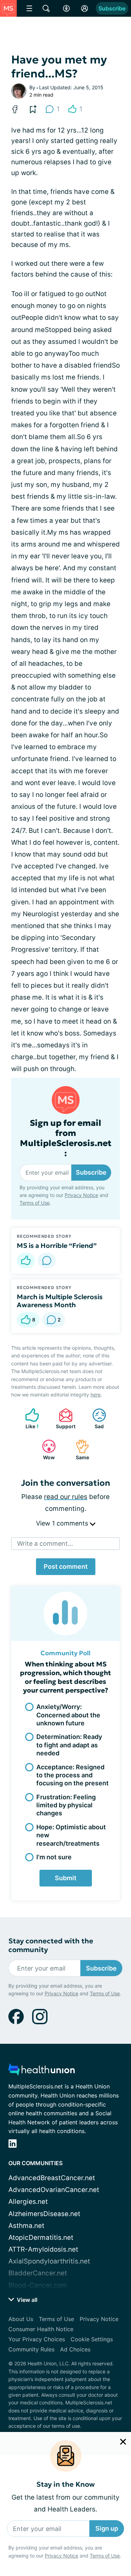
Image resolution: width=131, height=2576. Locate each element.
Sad (94, 1419)
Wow (45, 1450)
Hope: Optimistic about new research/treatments (71, 1835)
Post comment (66, 1566)
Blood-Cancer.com (38, 2285)
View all (26, 2300)
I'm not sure (54, 1857)
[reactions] (26, 1260)
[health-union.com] (42, 2072)
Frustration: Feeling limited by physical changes (66, 1805)
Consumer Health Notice (41, 2329)
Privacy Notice (61, 2553)
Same (79, 1450)
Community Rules (31, 2349)
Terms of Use (105, 2553)
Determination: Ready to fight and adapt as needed (69, 1745)
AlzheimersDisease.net (44, 2214)
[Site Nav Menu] (29, 8)
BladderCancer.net (38, 2273)
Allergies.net (28, 2202)
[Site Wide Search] (46, 8)
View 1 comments (63, 1523)
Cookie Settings (92, 2339)
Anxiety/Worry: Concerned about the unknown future (68, 1715)
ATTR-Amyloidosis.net (43, 2249)
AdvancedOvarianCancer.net (54, 2190)
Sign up (107, 2526)
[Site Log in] (85, 8)
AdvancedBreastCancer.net (52, 2178)
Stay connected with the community (51, 1945)
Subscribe (112, 8)
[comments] (47, 1260)
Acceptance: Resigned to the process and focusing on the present (72, 1775)
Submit (66, 1878)
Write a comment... (45, 1543)
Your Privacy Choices (37, 2339)
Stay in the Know (65, 2482)
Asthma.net (26, 2226)
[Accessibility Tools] (66, 8)
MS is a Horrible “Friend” (57, 1245)
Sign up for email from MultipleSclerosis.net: (66, 1138)
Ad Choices (75, 2349)
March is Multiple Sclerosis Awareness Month (60, 1301)
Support (64, 1419)
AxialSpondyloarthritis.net (49, 2261)
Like (28, 1419)
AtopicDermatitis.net (41, 2238)
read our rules (66, 1497)
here (96, 1395)
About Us (21, 2319)
